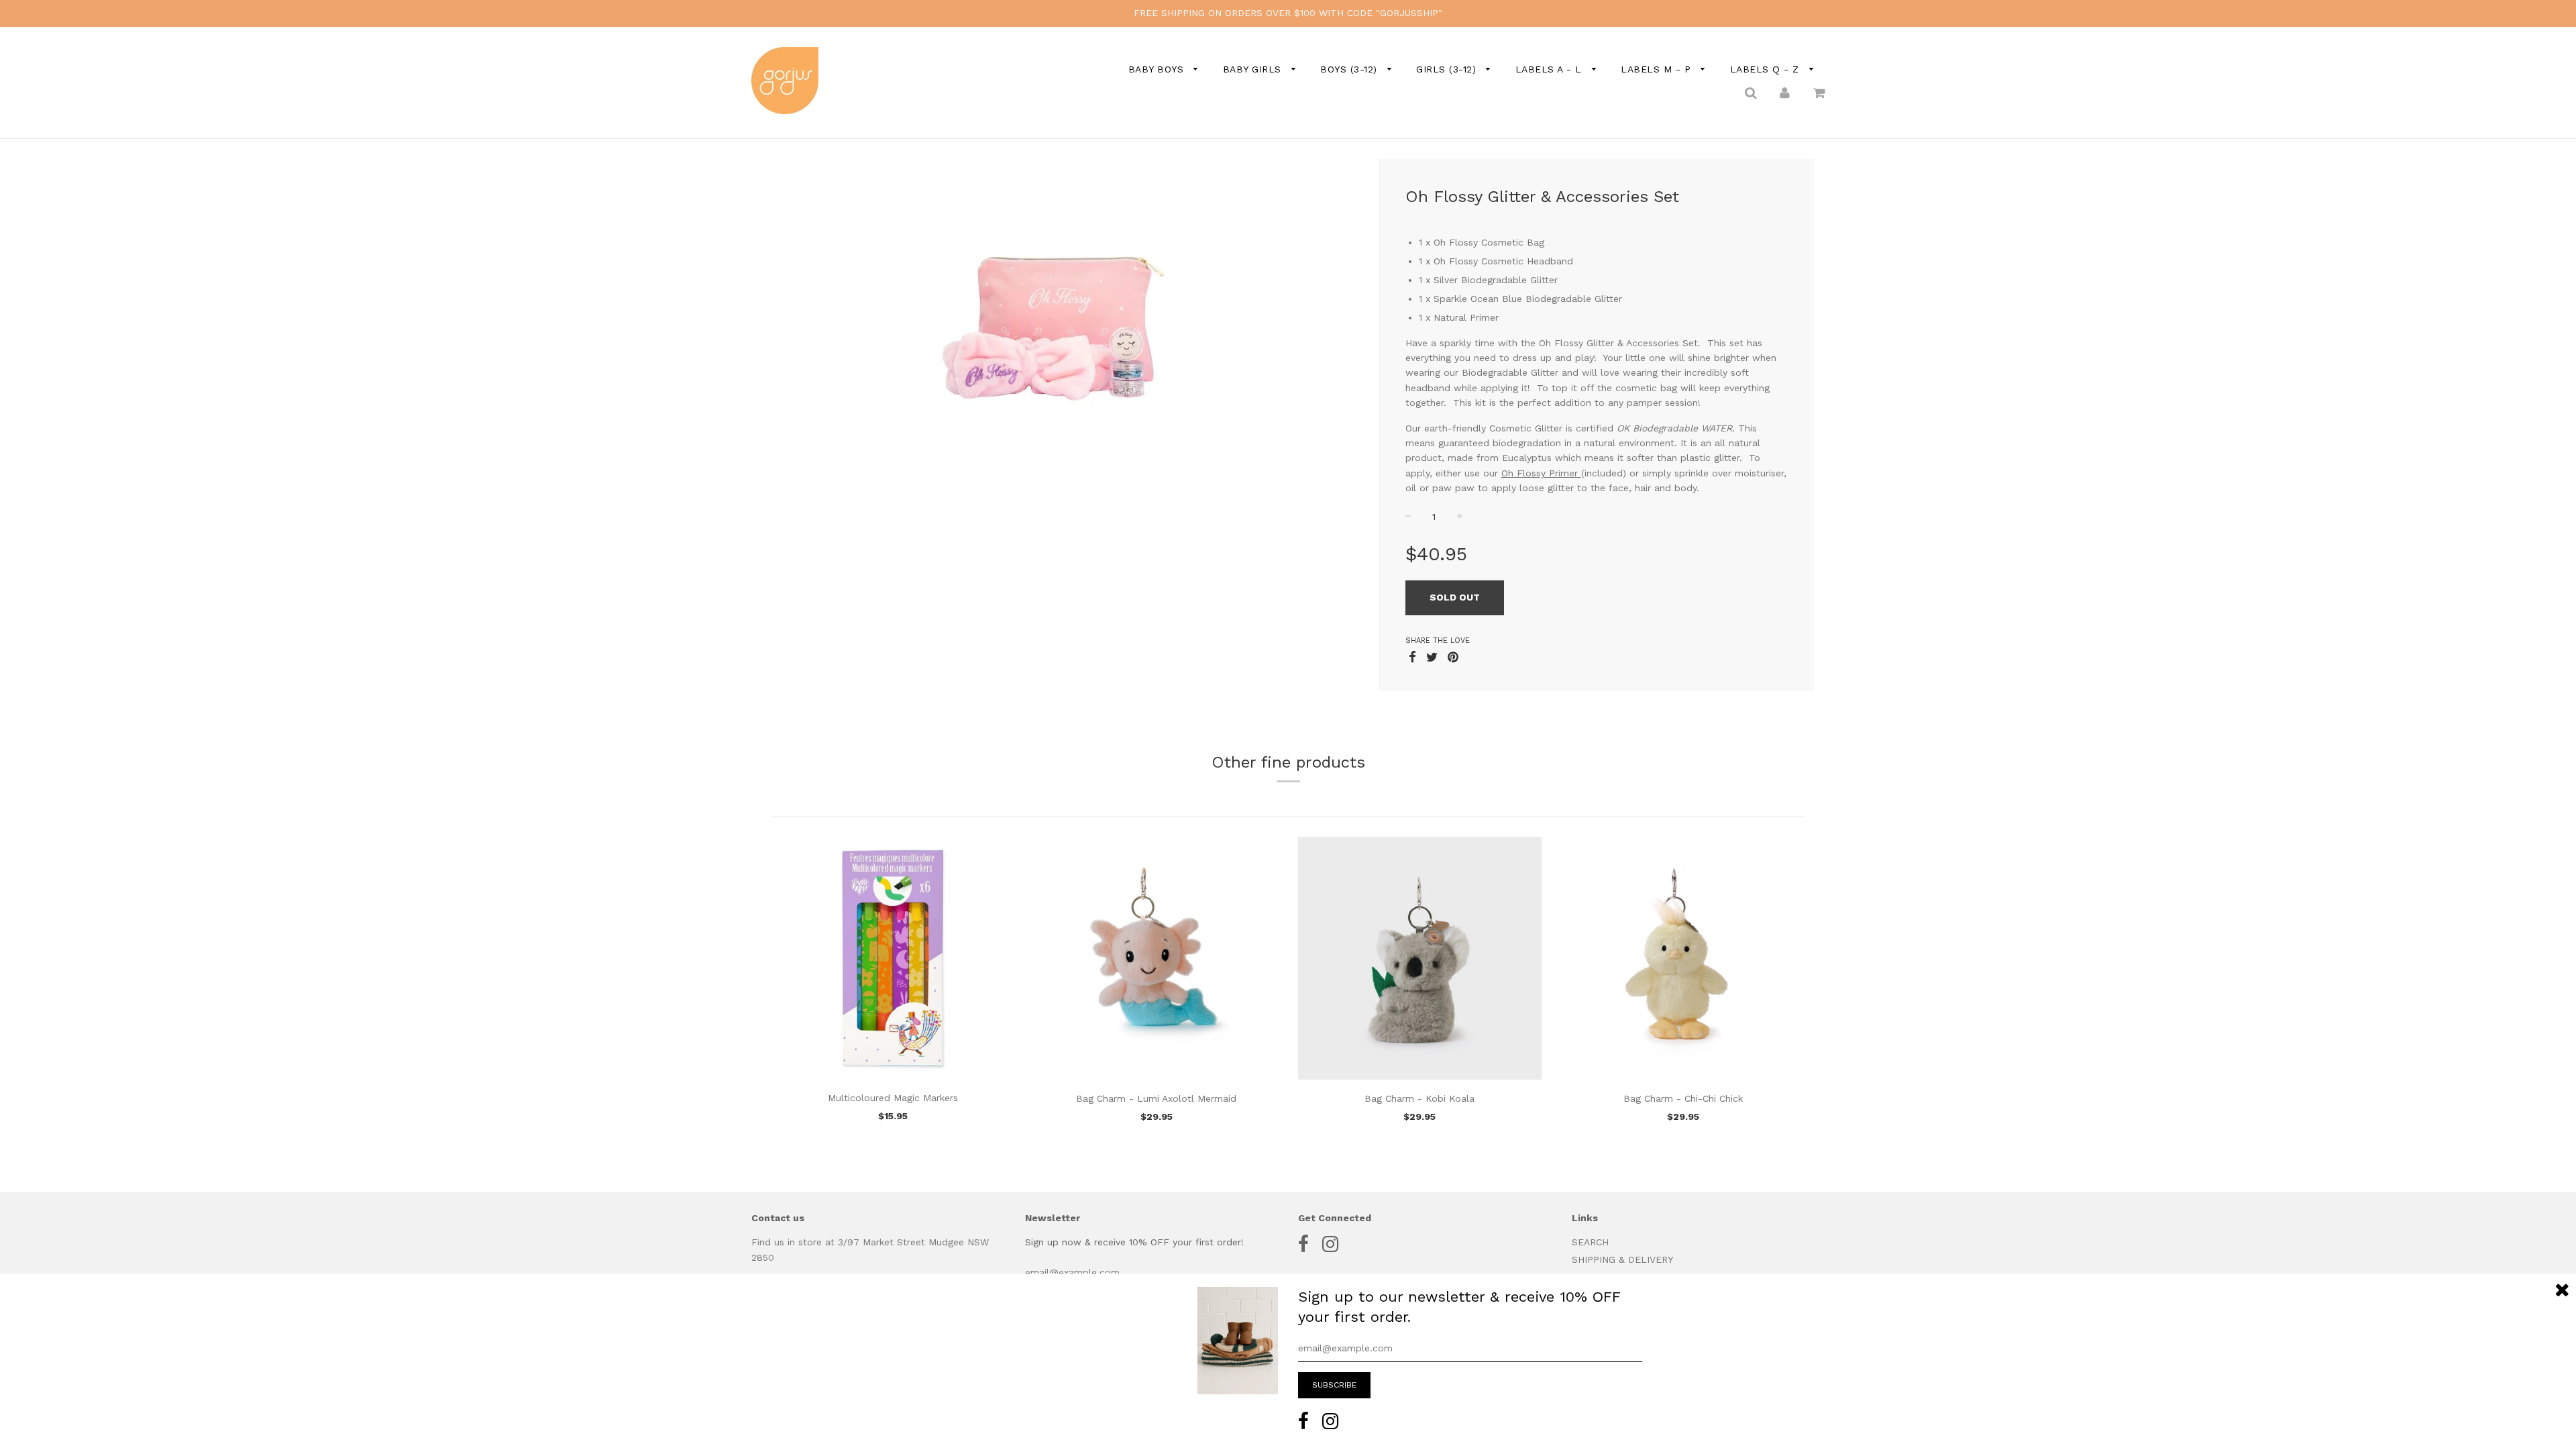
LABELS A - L (1551, 69)
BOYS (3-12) (1350, 69)
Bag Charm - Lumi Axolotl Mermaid (1156, 1098)
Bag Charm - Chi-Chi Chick (1683, 1098)
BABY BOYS (1158, 69)
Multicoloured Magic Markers (893, 1098)
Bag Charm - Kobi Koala (1419, 1098)
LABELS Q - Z (1767, 69)
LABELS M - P (1658, 69)
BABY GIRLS (1254, 69)
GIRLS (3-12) (1448, 69)
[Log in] (1785, 92)
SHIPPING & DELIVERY (1622, 1259)
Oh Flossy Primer (1541, 473)
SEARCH (1590, 1242)
